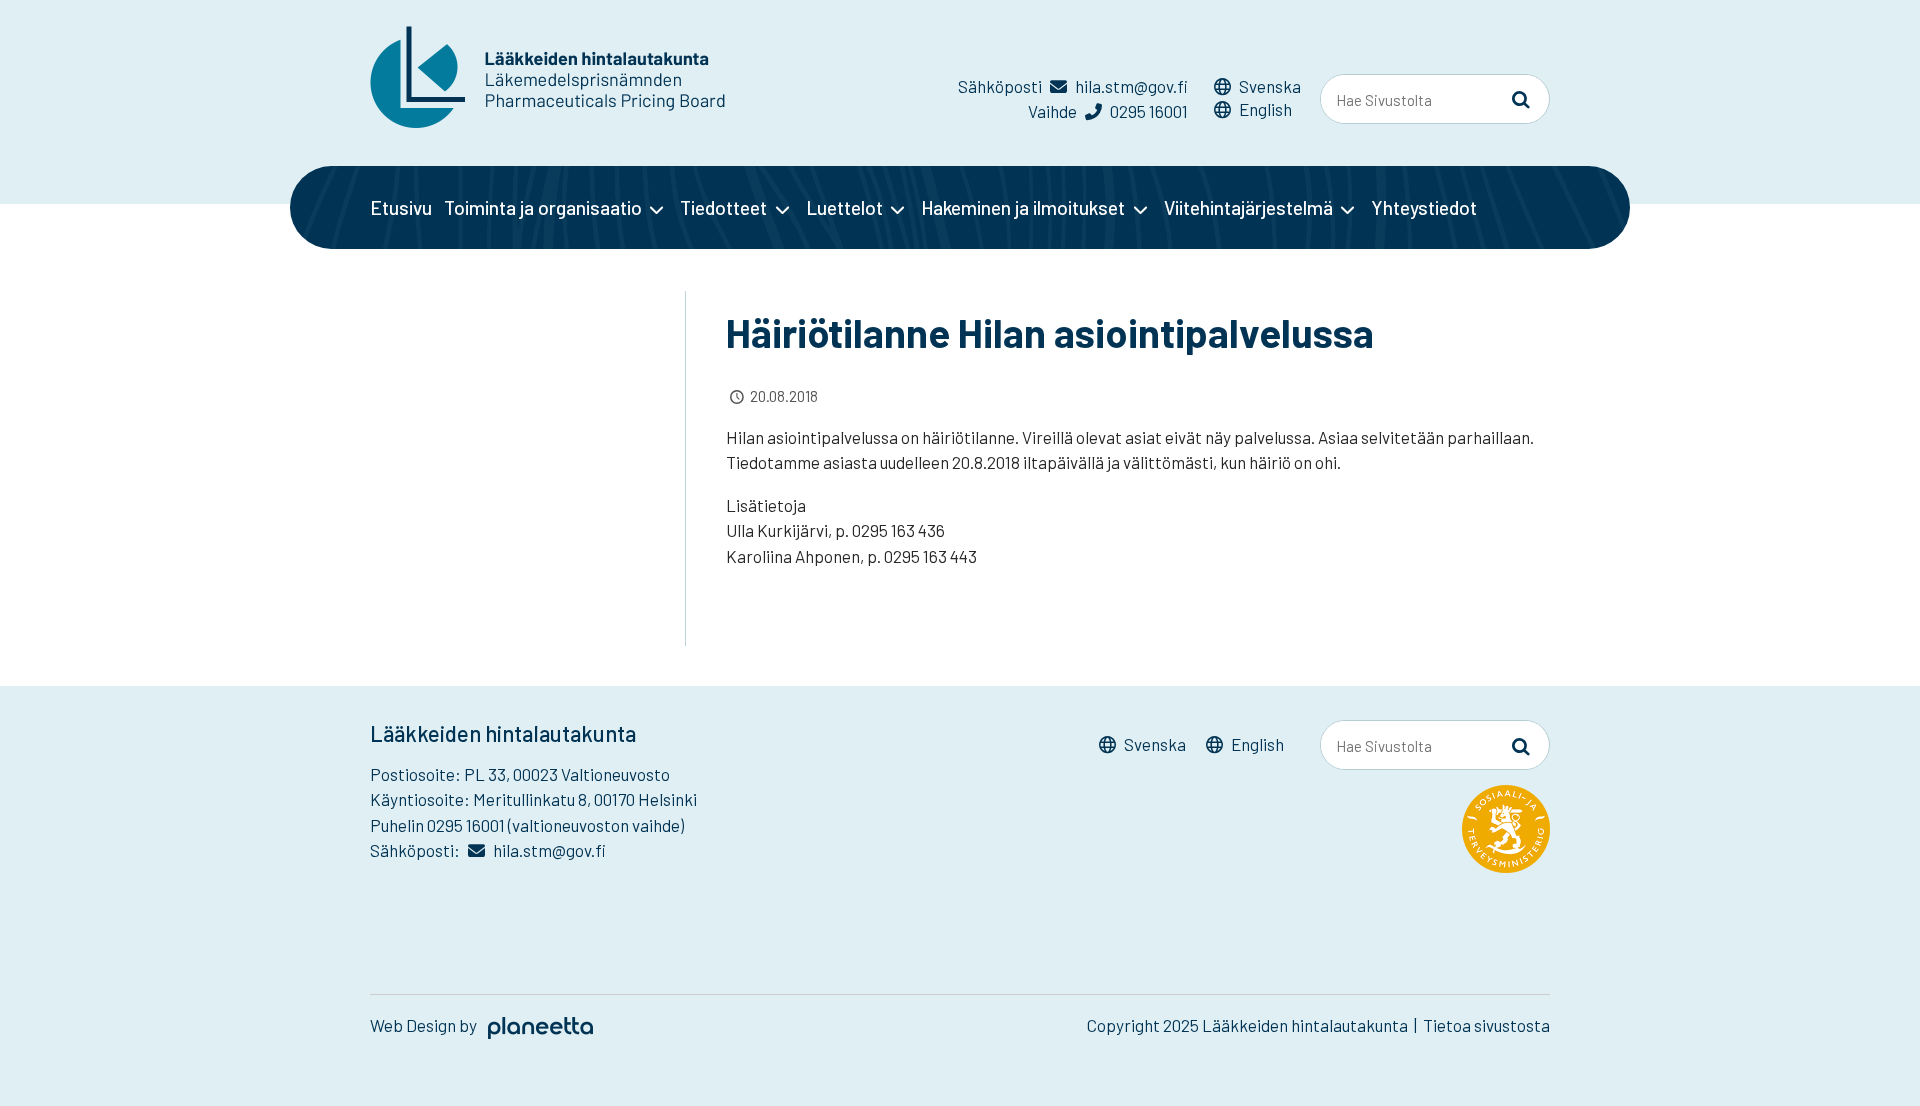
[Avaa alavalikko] (657, 209)
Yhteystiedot (1424, 207)
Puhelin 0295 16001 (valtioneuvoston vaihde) (527, 825)
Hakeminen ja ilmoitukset (1023, 207)
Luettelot (844, 207)
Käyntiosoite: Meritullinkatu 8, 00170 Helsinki (533, 799)
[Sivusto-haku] (1521, 100)
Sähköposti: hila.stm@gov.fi (488, 850)
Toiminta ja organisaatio (543, 207)
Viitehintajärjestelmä (1248, 207)
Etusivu (401, 207)
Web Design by (425, 1025)
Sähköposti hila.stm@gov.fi (1073, 86)
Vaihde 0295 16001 (1108, 111)
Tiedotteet (723, 207)
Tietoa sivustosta (1486, 1025)
